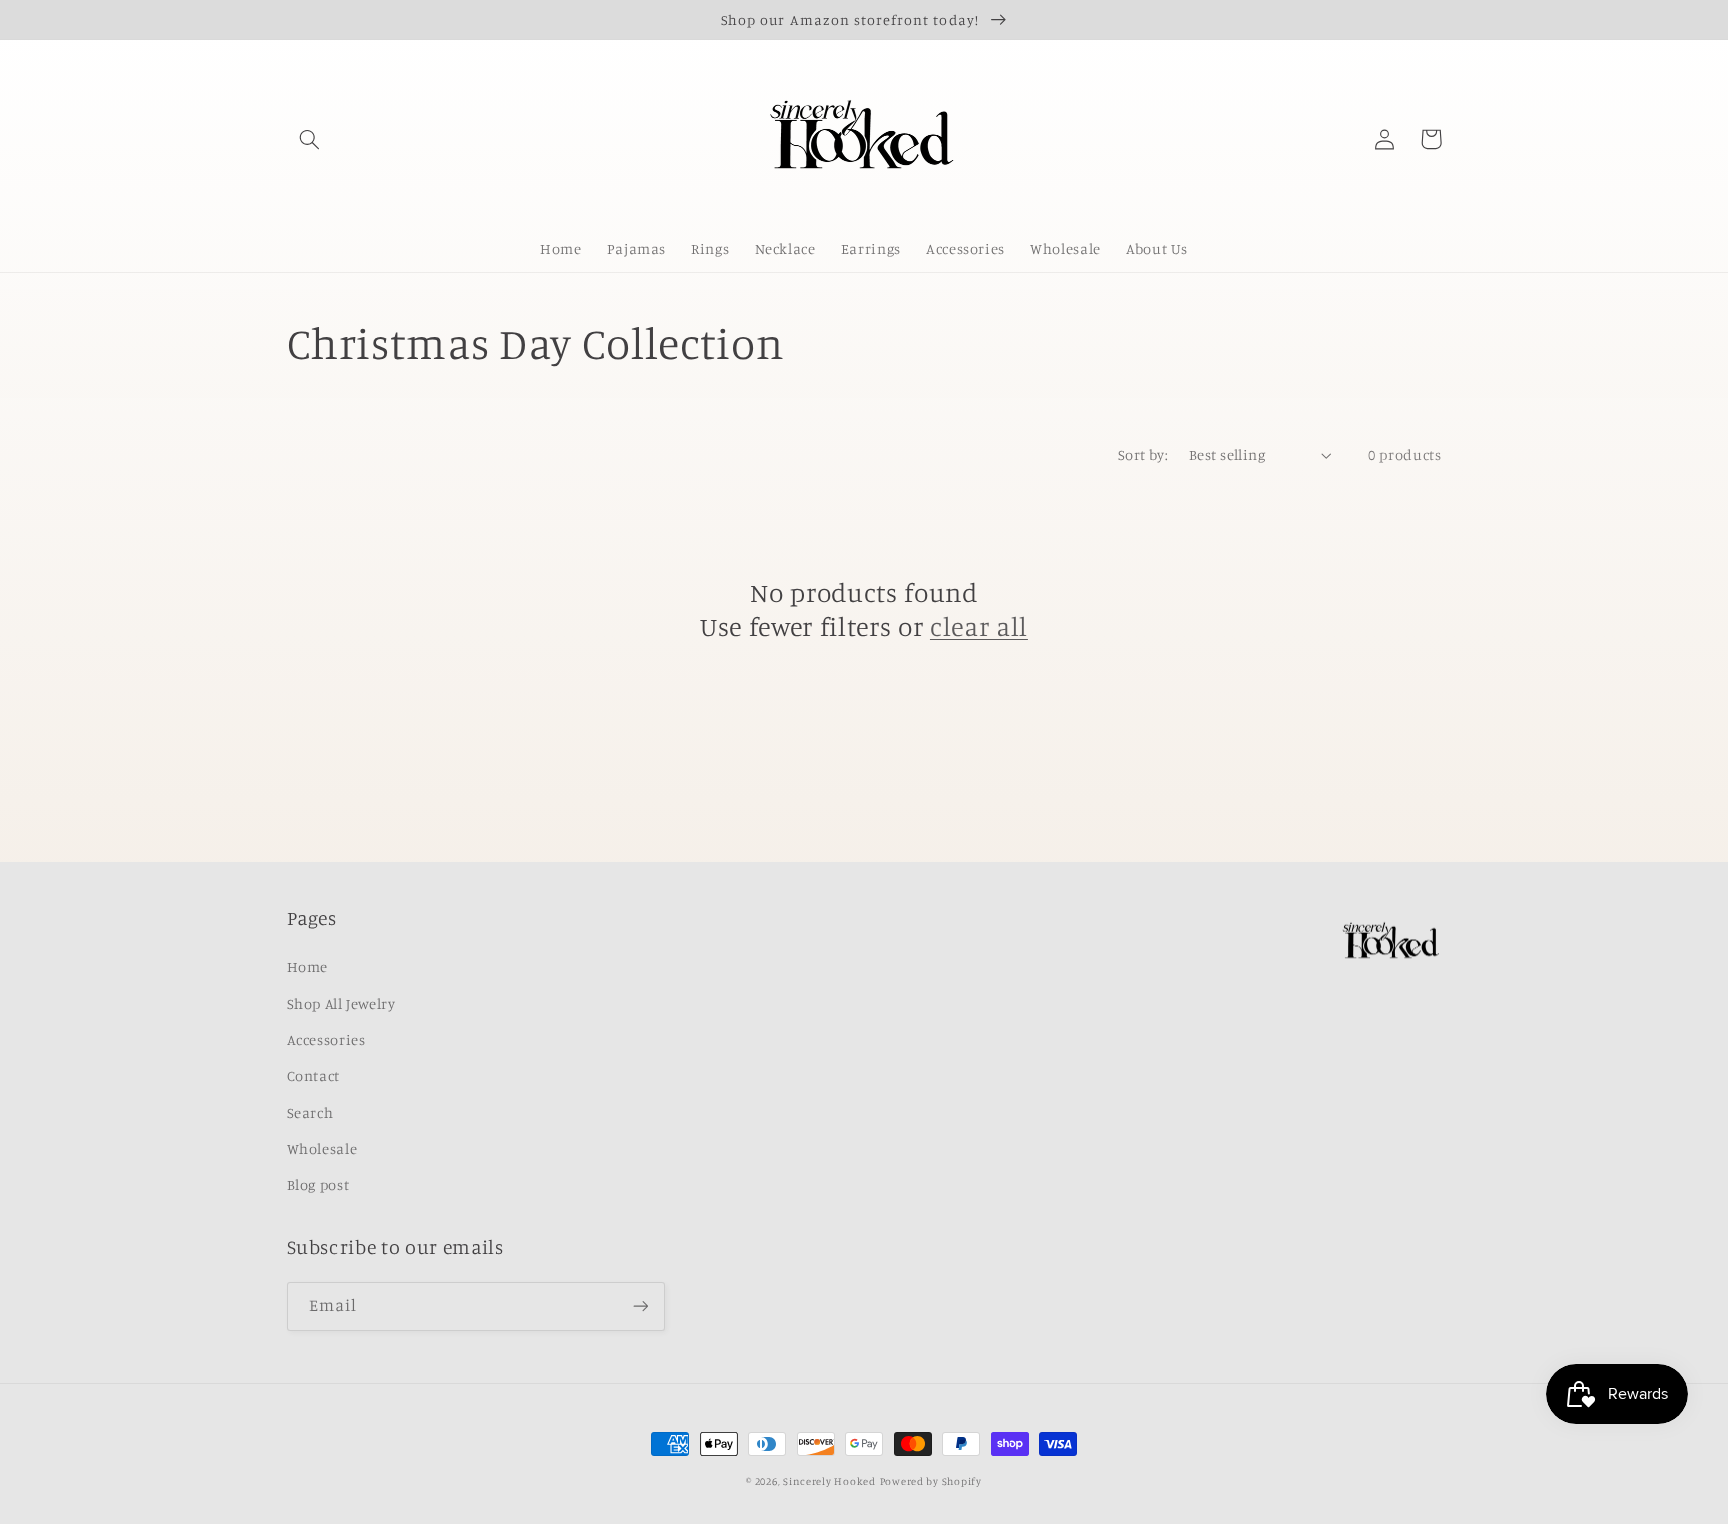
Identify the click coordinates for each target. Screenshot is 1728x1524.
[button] (310, 139)
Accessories (326, 1039)
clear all (979, 626)
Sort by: (1143, 454)
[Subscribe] (640, 1306)
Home (308, 966)
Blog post (318, 1184)
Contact (313, 1075)
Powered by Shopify (931, 1481)
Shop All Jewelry (341, 1003)
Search (310, 1112)
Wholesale (322, 1148)
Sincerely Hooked (829, 1481)
